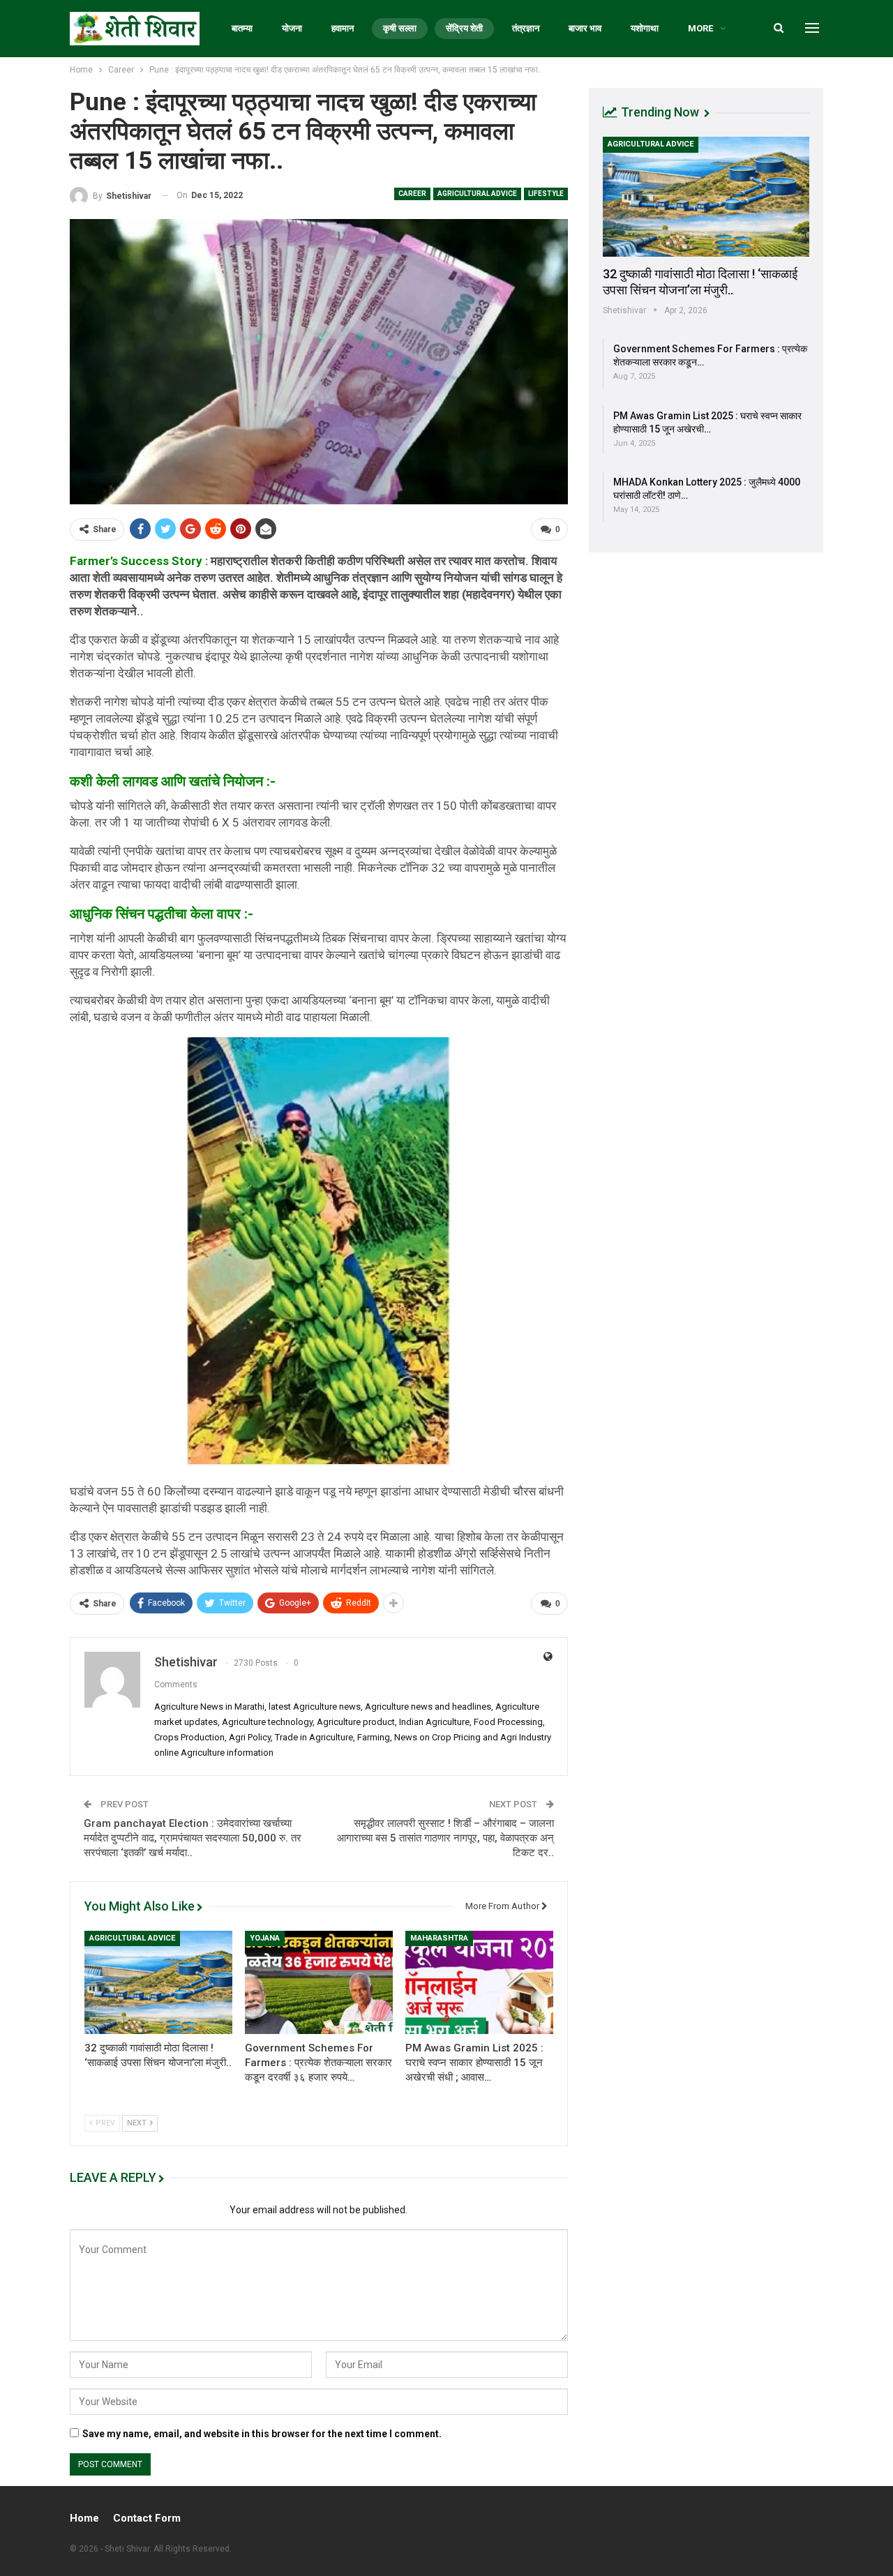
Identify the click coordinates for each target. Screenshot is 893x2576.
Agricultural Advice (477, 194)
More (700, 28)
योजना (292, 28)
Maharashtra (439, 1938)
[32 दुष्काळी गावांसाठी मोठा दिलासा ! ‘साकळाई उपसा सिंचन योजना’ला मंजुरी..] (158, 1982)
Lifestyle (546, 194)
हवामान (343, 28)
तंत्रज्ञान (526, 28)
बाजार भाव (585, 28)
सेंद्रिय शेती (464, 28)
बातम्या (242, 28)
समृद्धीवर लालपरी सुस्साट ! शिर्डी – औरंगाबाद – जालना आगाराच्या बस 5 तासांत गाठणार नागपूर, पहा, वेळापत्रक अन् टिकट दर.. (445, 1838)
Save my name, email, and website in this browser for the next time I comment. (262, 2434)
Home (84, 2518)
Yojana (265, 1938)
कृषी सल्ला (400, 28)
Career (412, 194)
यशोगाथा (645, 28)
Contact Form (147, 2518)
